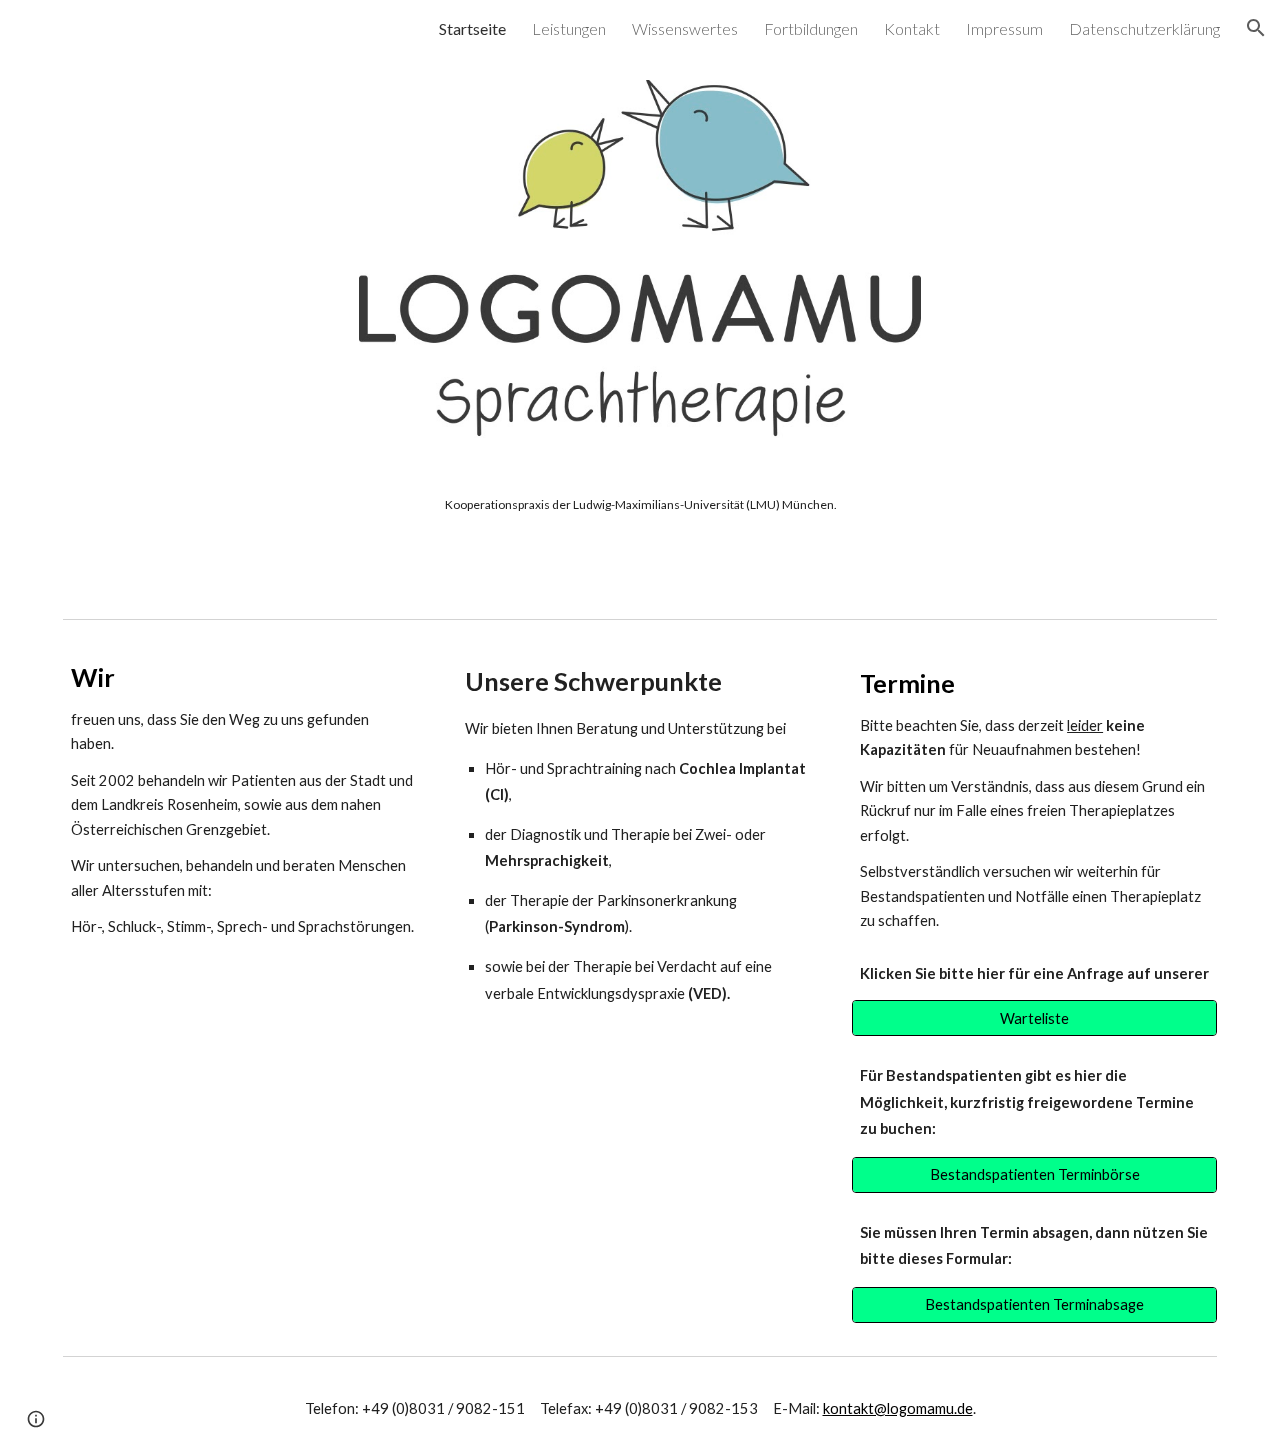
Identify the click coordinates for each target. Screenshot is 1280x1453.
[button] (1256, 28)
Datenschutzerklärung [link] (1144, 28)
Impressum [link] (1004, 28)
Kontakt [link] (912, 28)
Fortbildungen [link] (811, 28)
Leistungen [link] (569, 28)
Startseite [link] (472, 28)
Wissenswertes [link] (685, 28)
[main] (640, 505)
